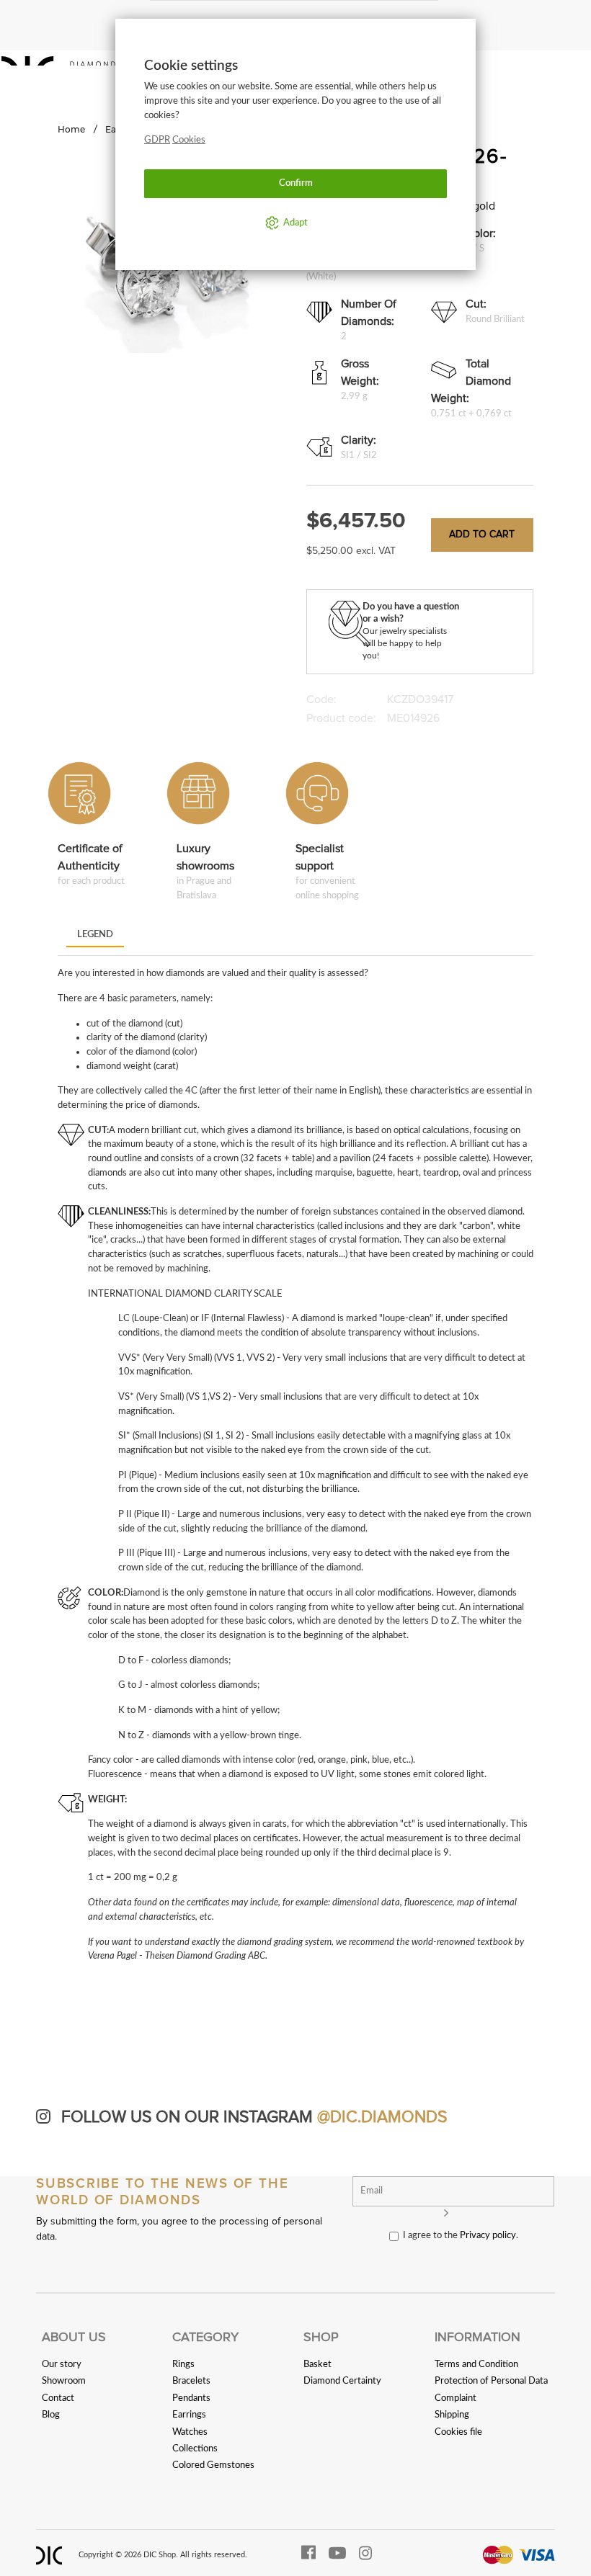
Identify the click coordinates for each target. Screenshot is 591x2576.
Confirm (296, 183)
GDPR (157, 140)
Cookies (189, 140)
